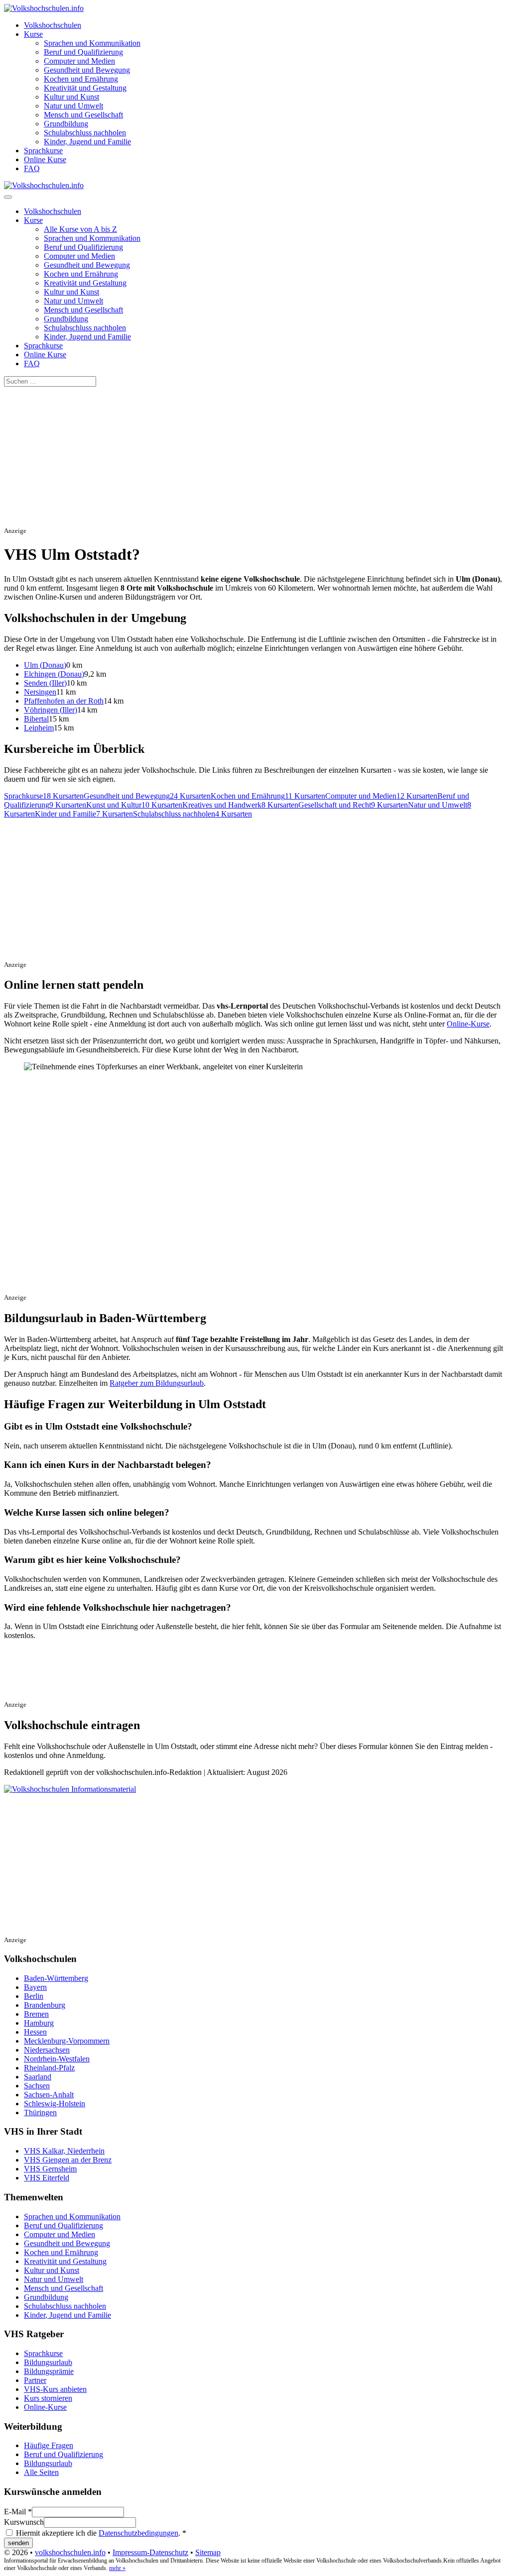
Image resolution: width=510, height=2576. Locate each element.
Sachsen (37, 2086)
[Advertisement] (255, 456)
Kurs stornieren (48, 2398)
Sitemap (208, 2552)
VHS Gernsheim (50, 2169)
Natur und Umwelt (73, 106)
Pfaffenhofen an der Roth (64, 701)
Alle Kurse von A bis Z (80, 229)
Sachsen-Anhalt (49, 2095)
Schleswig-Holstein (55, 2104)
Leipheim (39, 728)
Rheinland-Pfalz (49, 2068)
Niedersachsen (47, 2050)
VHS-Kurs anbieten (55, 2389)
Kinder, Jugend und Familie (87, 142)
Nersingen (40, 692)
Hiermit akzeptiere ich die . (100, 2533)
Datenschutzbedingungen (138, 2533)
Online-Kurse (468, 1024)
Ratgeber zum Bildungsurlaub (157, 1383)
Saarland (38, 2077)
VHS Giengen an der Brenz (68, 2160)
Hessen (35, 2032)
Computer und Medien (79, 61)
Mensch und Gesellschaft (83, 115)
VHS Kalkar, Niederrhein (64, 2151)
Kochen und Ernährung (81, 79)
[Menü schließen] (8, 197)
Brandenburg (45, 2005)
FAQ (32, 168)
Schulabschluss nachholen (85, 133)
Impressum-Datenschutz (150, 2552)
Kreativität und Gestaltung (85, 88)
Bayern (35, 1987)
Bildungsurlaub (48, 2362)
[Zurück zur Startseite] (44, 8)
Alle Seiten (41, 2472)
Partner (35, 2380)
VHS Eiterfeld (47, 2178)
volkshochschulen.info (70, 2552)
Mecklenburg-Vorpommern (67, 2041)
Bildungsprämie (49, 2371)
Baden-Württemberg (56, 1978)
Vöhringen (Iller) (51, 710)
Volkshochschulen (53, 25)
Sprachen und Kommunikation (92, 43)
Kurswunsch (24, 2522)
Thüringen (40, 2112)
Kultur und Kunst (71, 97)
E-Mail (18, 2512)
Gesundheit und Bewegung (87, 70)
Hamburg (39, 2023)
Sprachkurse (43, 151)
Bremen (36, 2014)
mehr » (117, 2568)
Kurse (33, 34)
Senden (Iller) (45, 683)
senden (18, 2543)
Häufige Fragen (49, 2445)
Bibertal (36, 719)
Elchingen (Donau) (54, 674)
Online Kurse (45, 159)
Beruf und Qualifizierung (83, 52)
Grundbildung (66, 124)
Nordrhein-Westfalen (57, 2059)
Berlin (34, 1996)
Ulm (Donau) (45, 665)
